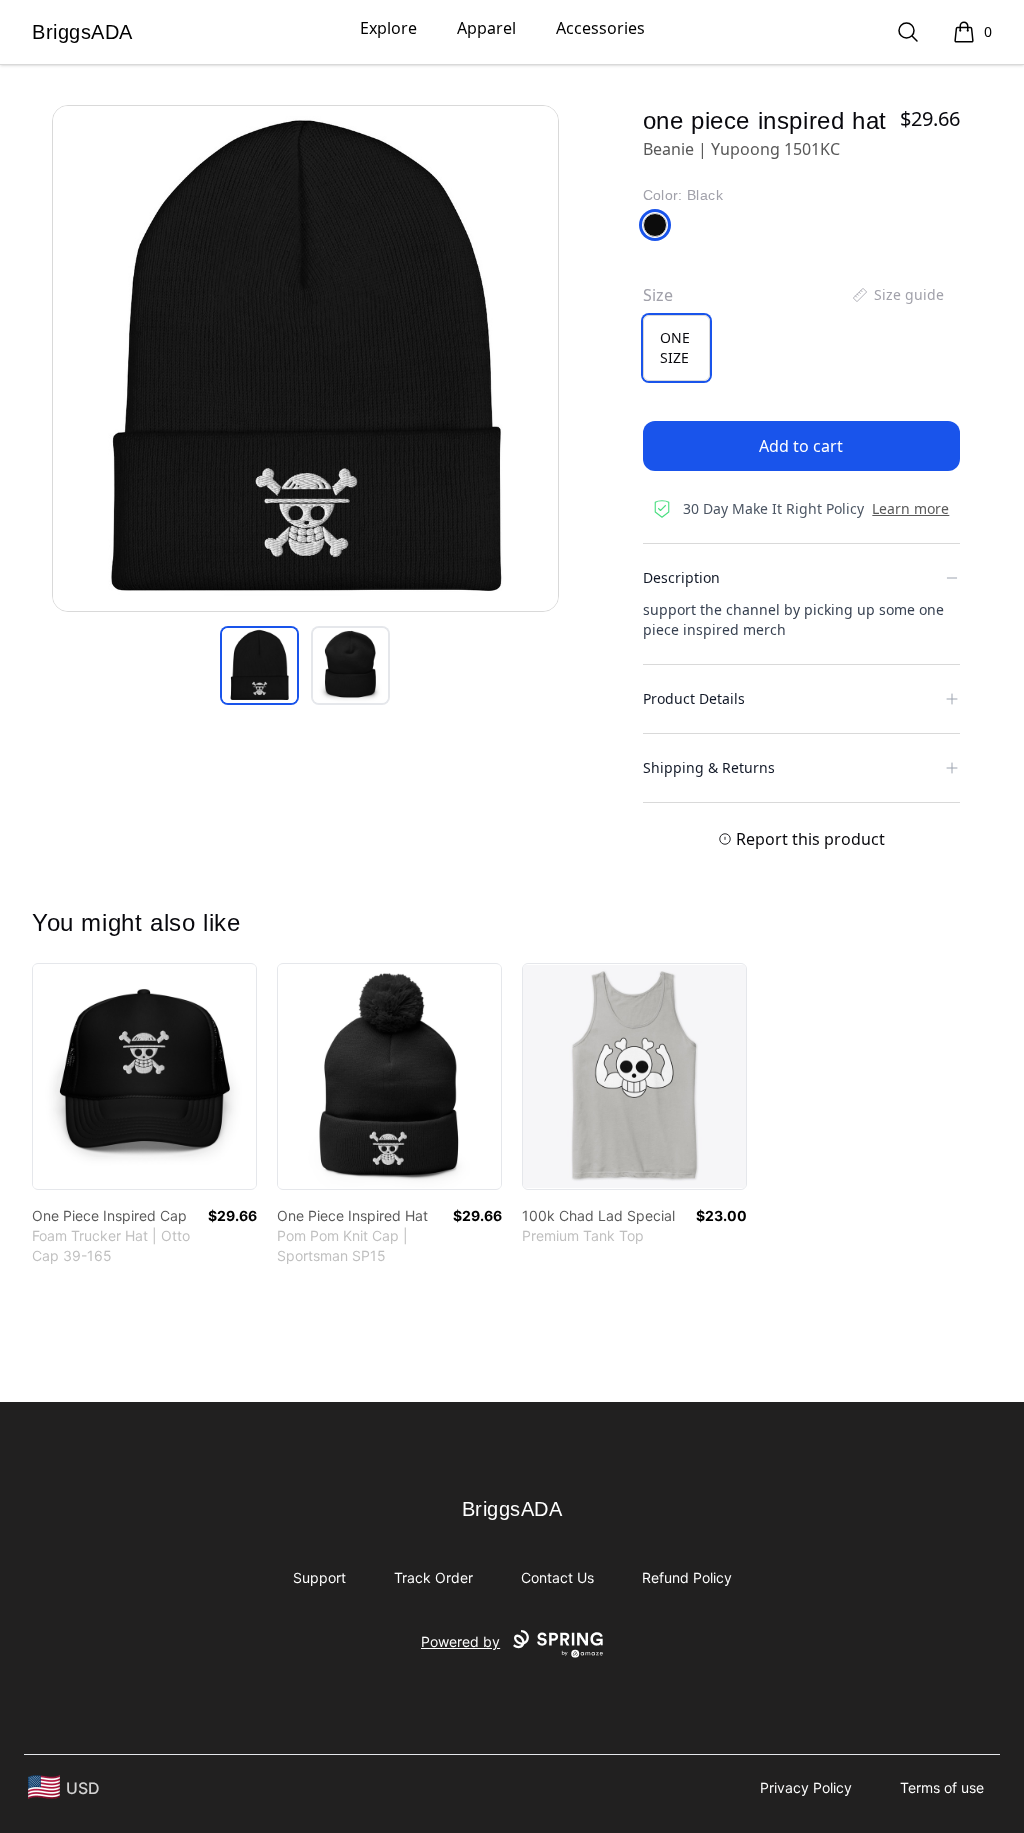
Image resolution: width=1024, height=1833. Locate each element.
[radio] (676, 348)
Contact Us (557, 1577)
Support (319, 1577)
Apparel (486, 28)
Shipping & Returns (709, 767)
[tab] (259, 665)
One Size (675, 347)
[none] (897, 295)
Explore (388, 28)
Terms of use (942, 1787)
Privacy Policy (806, 1787)
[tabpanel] (305, 358)
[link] (144, 1076)
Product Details (694, 698)
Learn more (910, 508)
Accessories (600, 28)
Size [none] (658, 295)
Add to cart (801, 446)
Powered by (460, 1641)
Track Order (433, 1577)
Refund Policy (687, 1577)
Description (681, 577)
